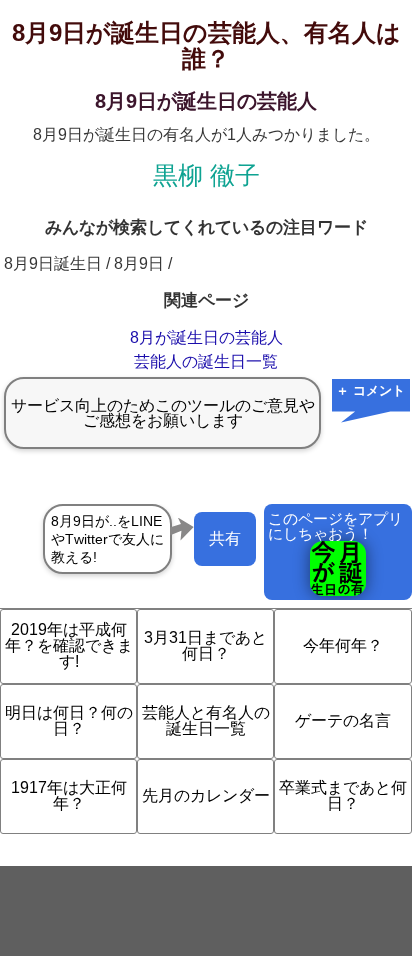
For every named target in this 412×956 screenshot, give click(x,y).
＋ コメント (370, 390)
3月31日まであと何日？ (205, 645)
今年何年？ (343, 645)
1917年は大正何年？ (69, 795)
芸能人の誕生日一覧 (206, 361)
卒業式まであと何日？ (343, 795)
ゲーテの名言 (343, 720)
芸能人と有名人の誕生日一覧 (206, 720)
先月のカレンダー (206, 795)
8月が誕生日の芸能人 (206, 337)
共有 (225, 538)
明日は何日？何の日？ (69, 720)
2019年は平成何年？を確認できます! (69, 645)
